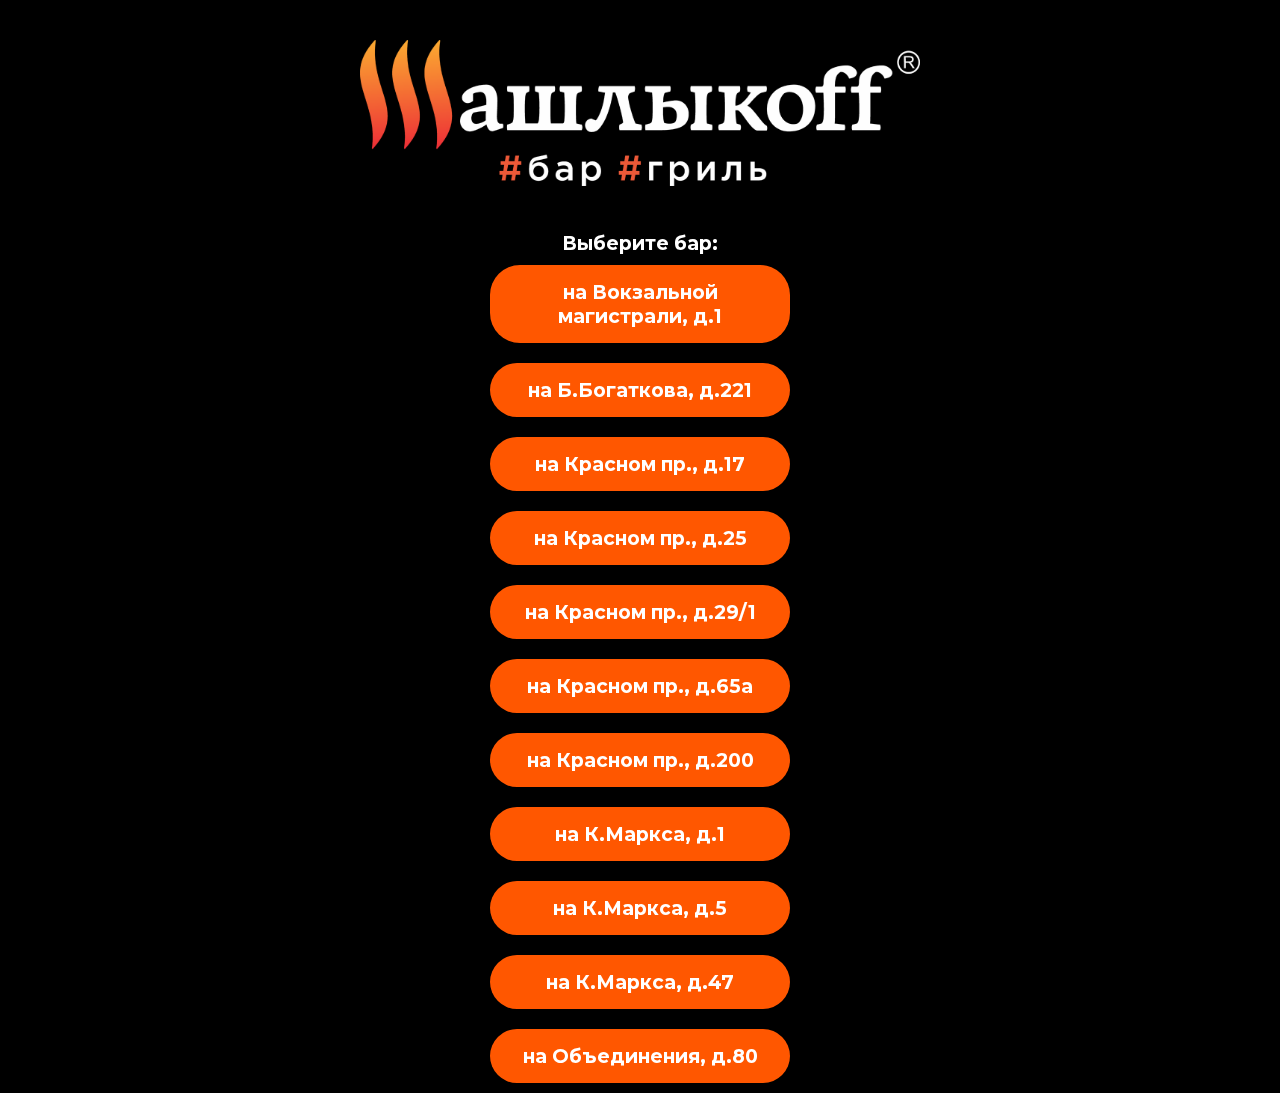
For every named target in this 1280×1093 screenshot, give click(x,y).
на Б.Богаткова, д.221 (640, 390)
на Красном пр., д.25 (640, 538)
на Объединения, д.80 (640, 1056)
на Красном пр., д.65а (640, 686)
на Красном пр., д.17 (640, 464)
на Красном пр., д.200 (640, 760)
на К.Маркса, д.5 (640, 908)
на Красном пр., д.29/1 (640, 612)
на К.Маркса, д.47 (640, 982)
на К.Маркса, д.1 (640, 834)
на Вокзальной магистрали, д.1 (640, 304)
